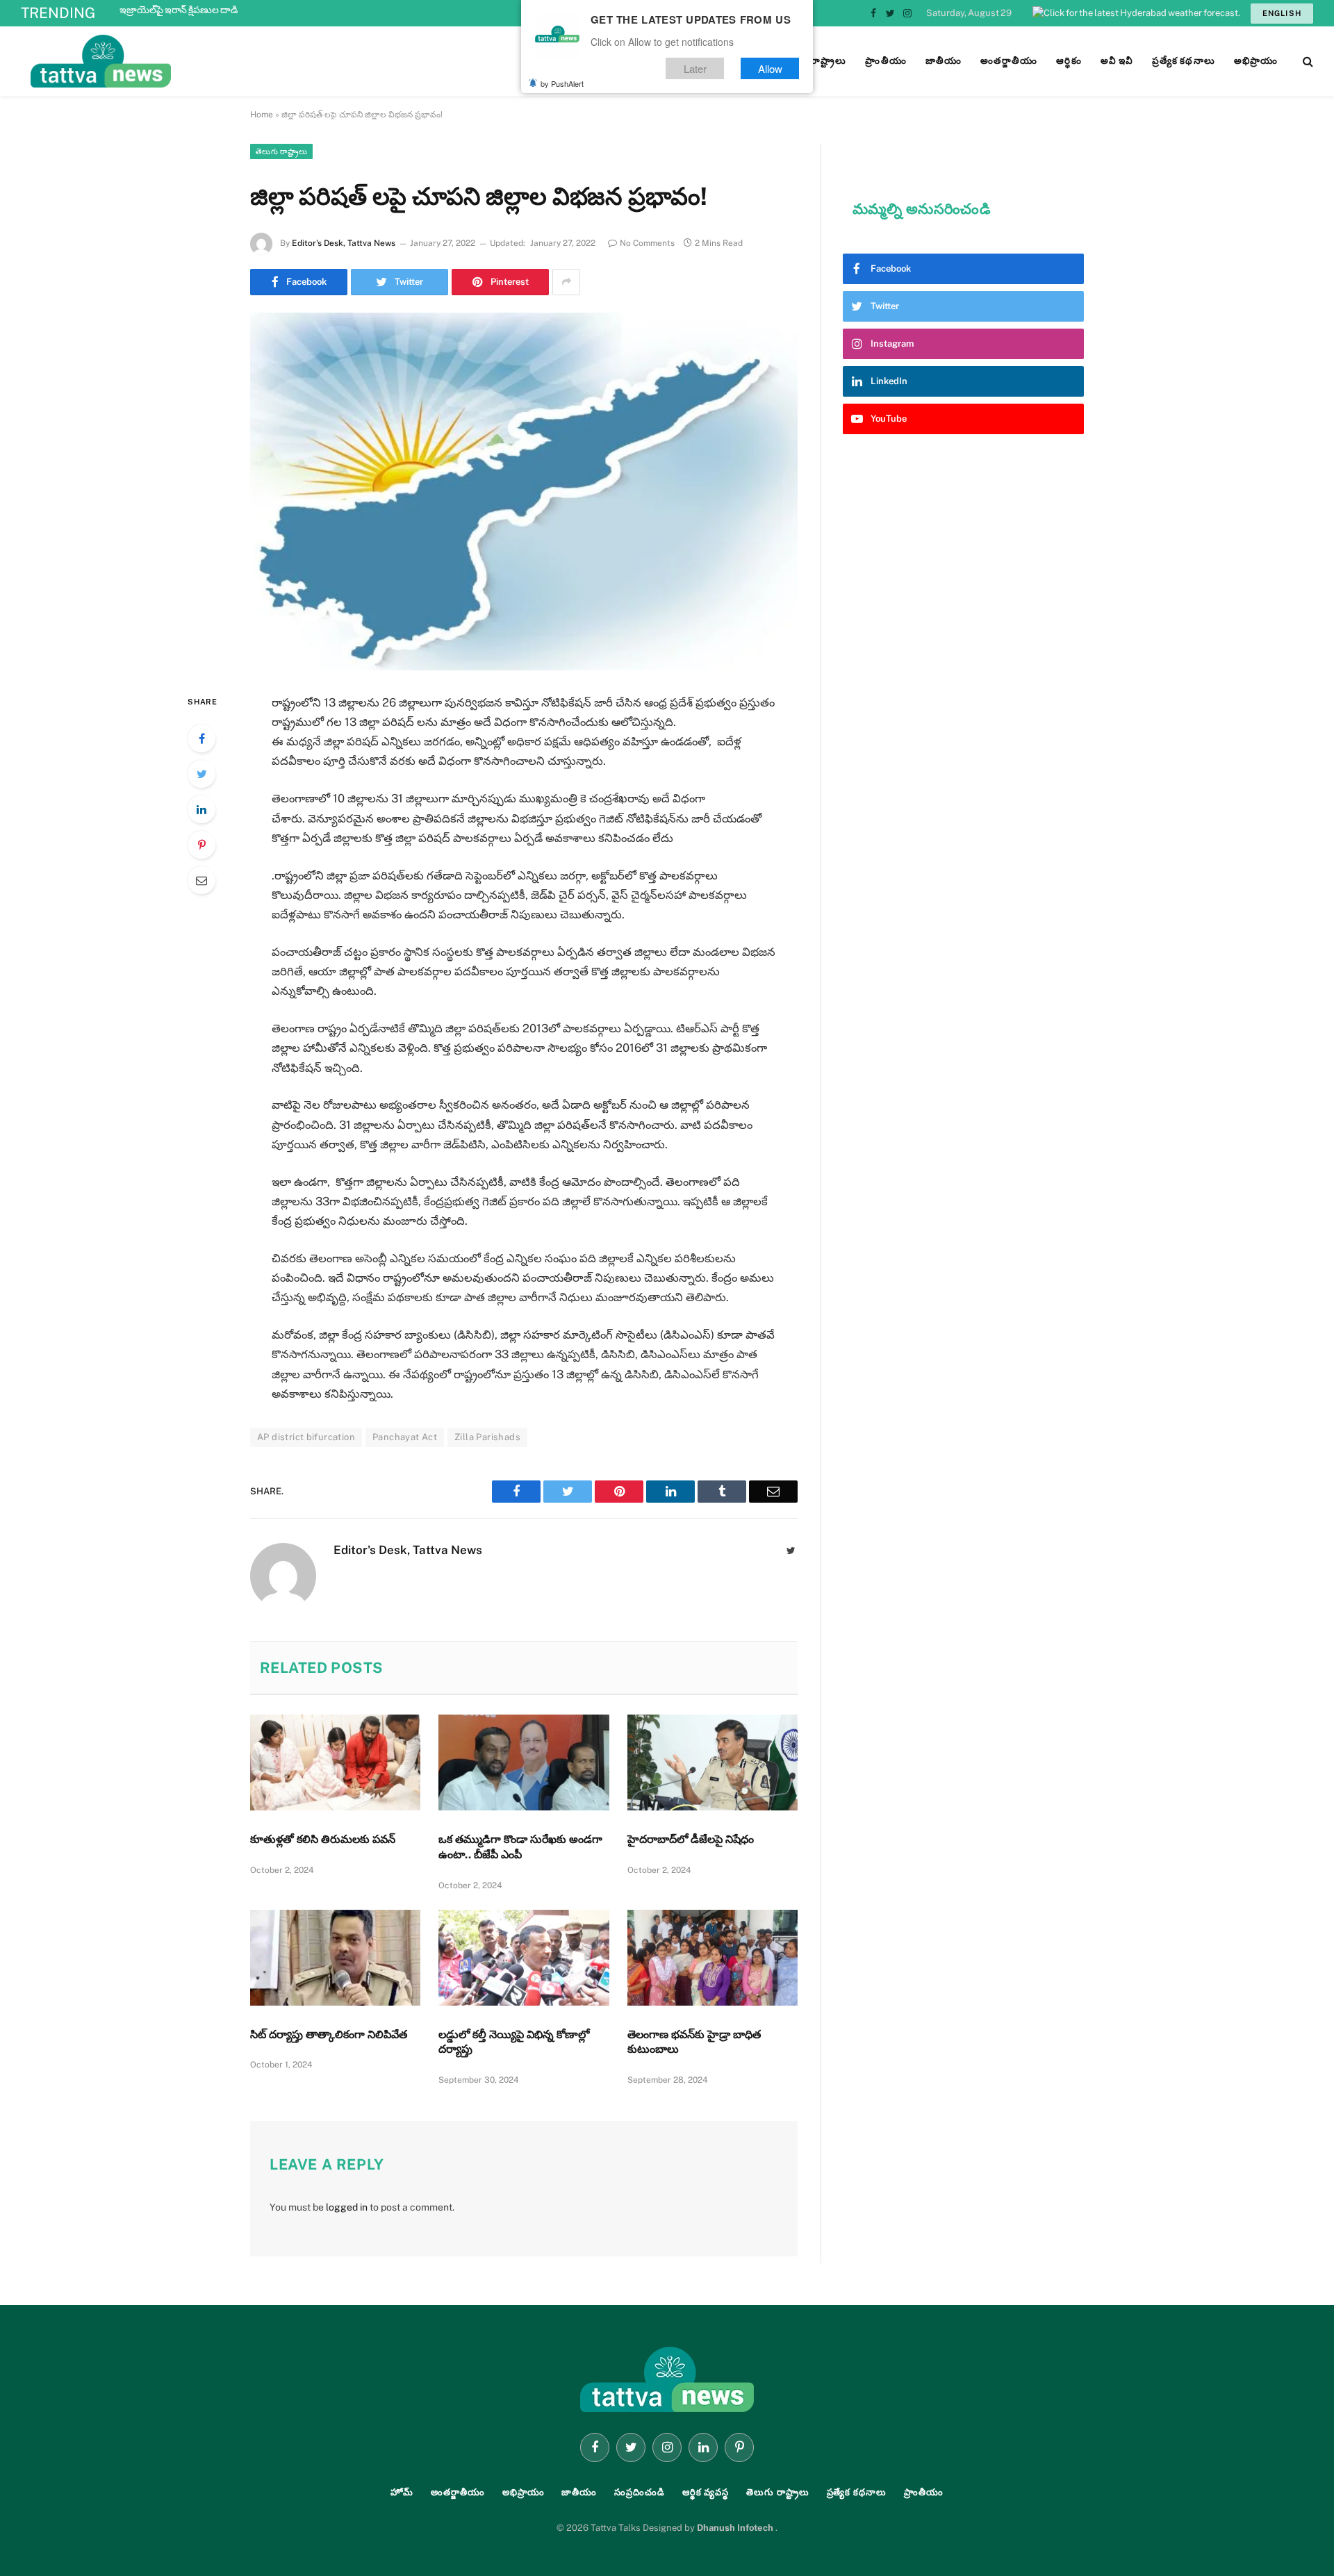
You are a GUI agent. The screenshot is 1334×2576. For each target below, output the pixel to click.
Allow (770, 68)
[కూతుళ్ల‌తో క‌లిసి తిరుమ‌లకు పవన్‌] (335, 1762)
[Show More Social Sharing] (566, 282)
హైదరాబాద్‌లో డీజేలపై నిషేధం (691, 1839)
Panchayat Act (405, 1437)
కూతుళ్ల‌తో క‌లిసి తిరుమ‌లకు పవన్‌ (323, 1839)
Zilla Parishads (487, 1437)
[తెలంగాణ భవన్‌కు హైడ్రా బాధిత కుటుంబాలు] (713, 1958)
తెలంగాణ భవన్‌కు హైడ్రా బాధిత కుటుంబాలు (694, 2042)
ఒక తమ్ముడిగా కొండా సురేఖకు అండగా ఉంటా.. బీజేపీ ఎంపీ (520, 1847)
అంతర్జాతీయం (458, 2492)
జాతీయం (579, 2492)
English (1282, 13)
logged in (347, 2207)
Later (695, 68)
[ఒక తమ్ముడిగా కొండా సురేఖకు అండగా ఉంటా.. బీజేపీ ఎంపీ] (524, 1762)
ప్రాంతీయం (924, 2492)
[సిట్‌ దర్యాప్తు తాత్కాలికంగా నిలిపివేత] (335, 1958)
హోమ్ (402, 2492)
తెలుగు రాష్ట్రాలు (281, 151)
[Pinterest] (201, 845)
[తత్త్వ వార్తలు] (195, 61)
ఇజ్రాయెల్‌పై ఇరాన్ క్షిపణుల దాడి (179, 10)
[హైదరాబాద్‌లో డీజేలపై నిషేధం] (713, 1762)
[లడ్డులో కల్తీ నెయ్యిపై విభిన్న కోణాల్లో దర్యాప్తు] (524, 1958)
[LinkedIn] (201, 809)
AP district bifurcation (306, 1437)
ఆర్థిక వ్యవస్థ (706, 2492)
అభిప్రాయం (524, 2492)
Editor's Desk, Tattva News (344, 243)
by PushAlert (562, 83)
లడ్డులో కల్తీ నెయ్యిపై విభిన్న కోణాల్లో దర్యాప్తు (514, 2042)
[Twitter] (201, 774)
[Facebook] (201, 738)
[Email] (201, 880)
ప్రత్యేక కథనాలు (857, 2492)
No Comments (647, 243)
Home (262, 115)
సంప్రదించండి (640, 2492)
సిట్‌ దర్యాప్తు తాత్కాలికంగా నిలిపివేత (329, 2034)
